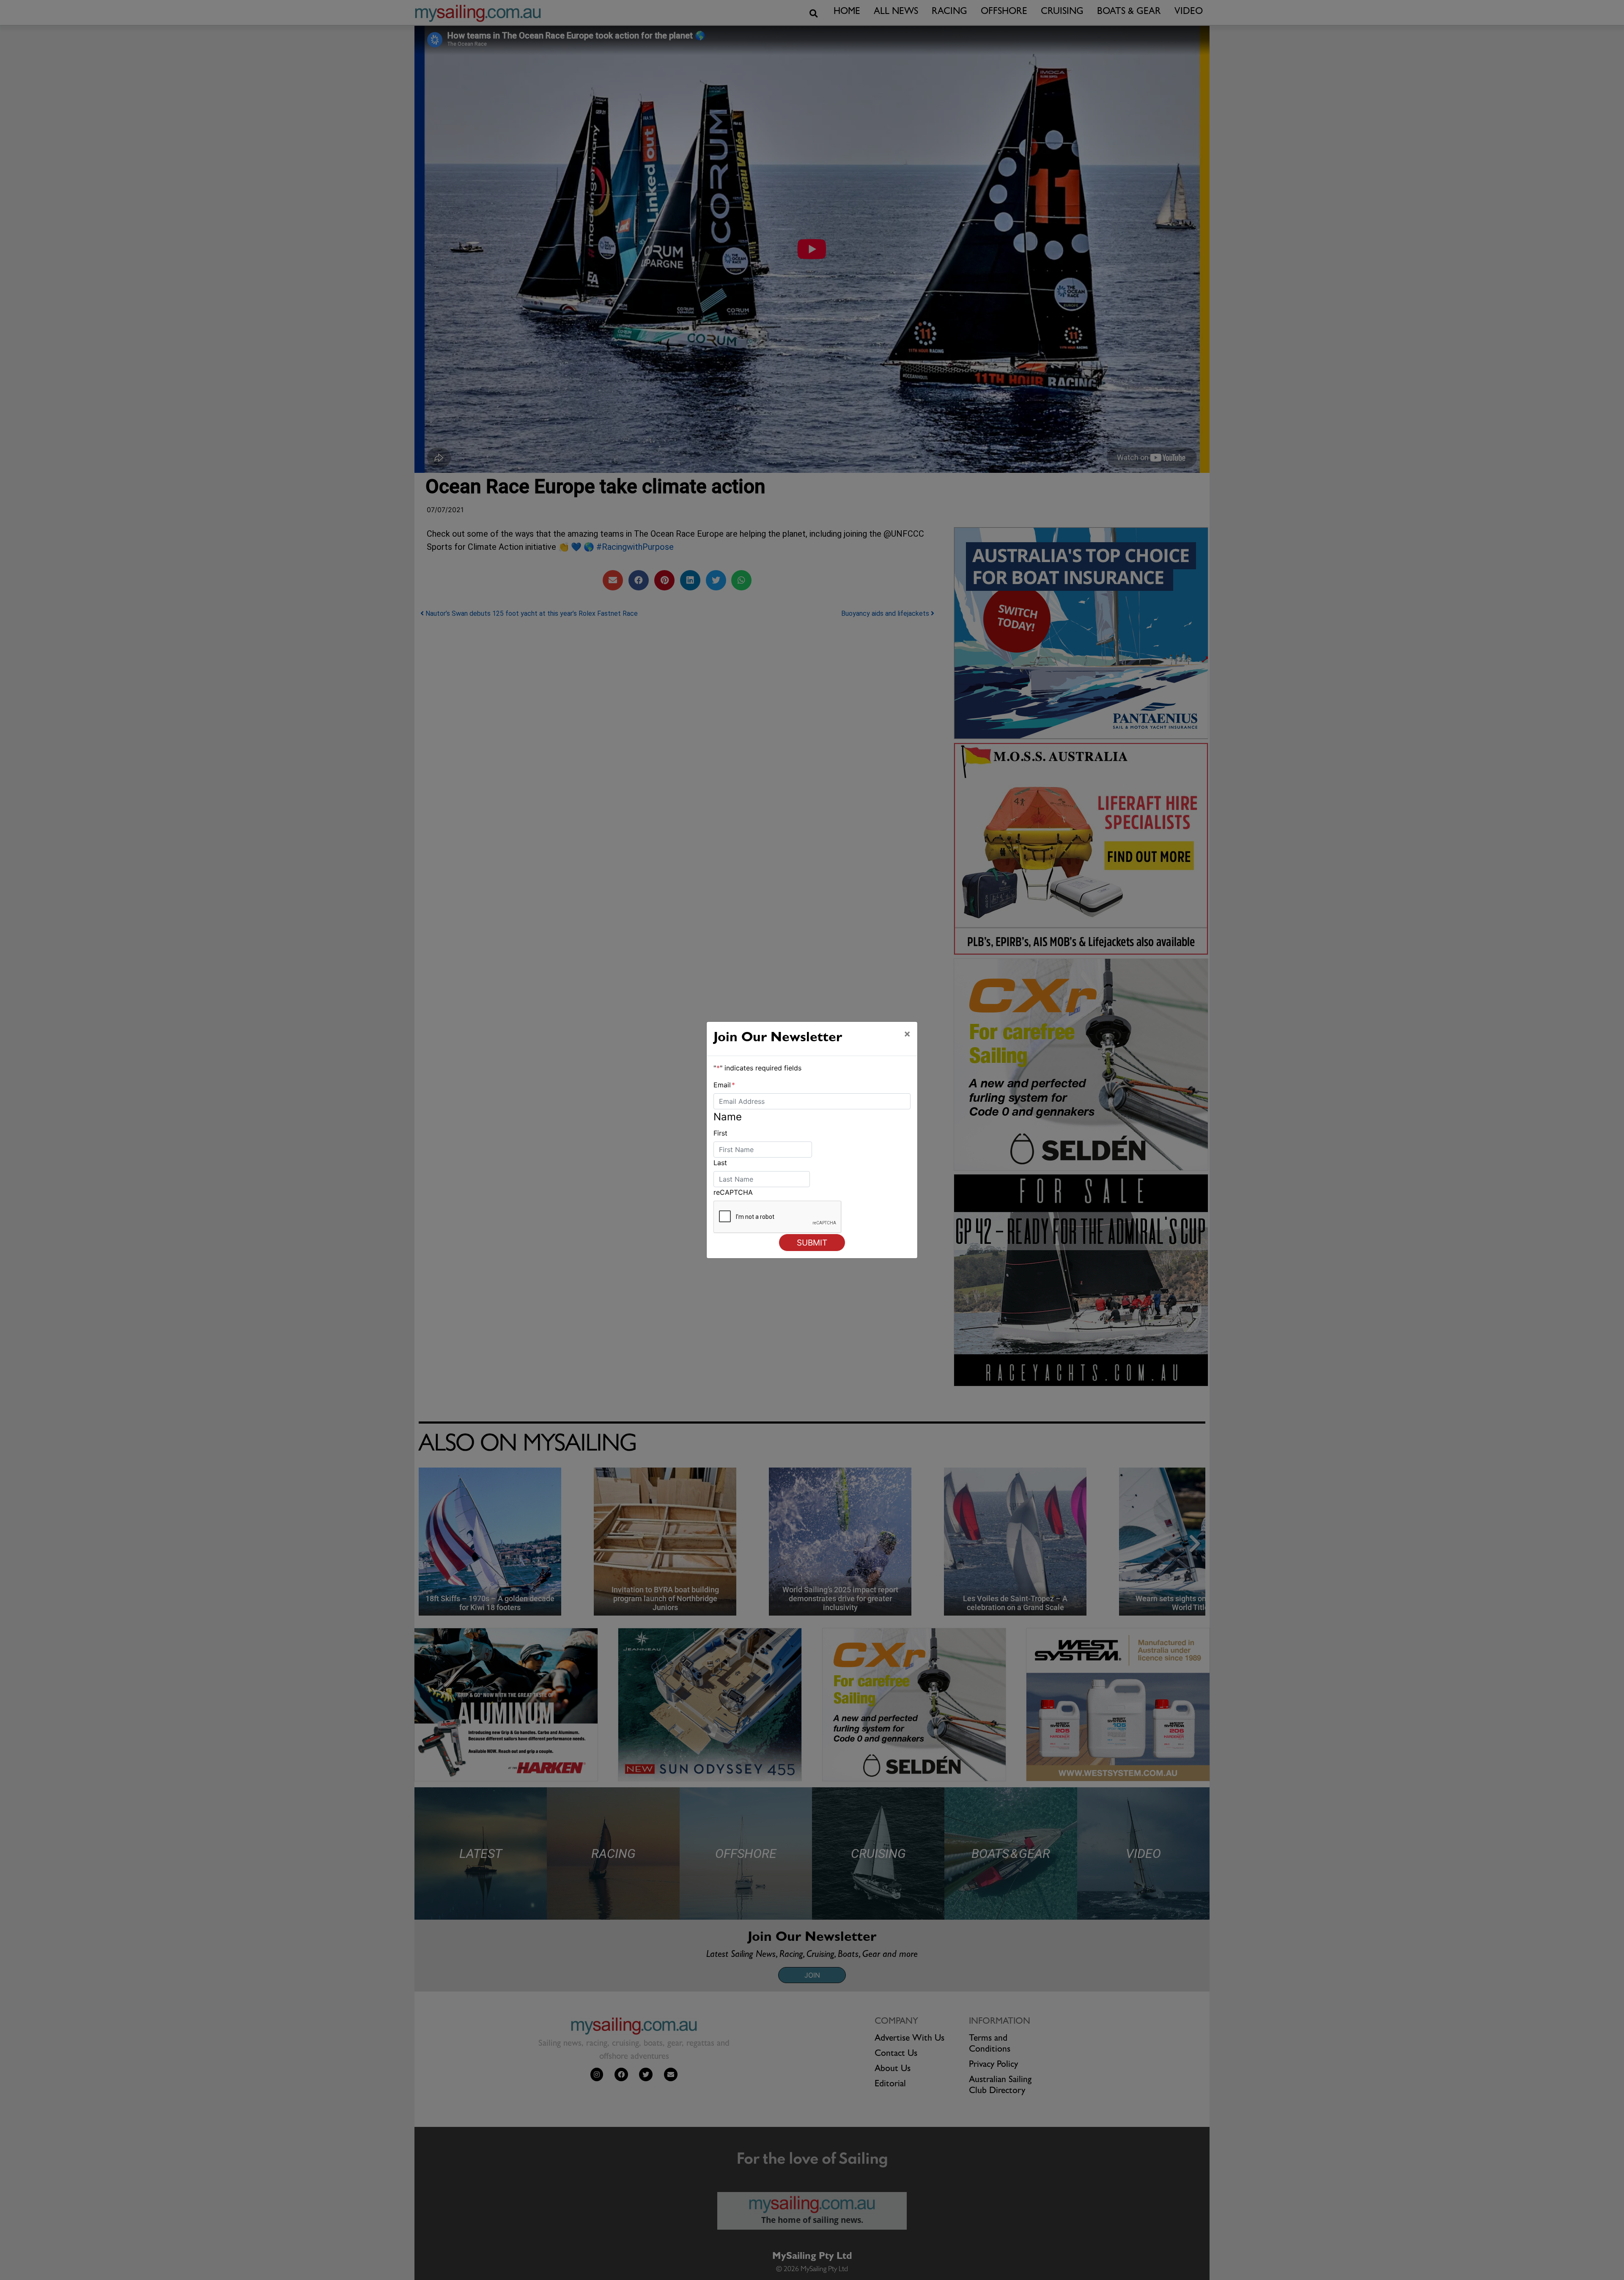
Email (724, 1085)
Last (720, 1163)
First (720, 1133)
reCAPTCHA (733, 1192)
